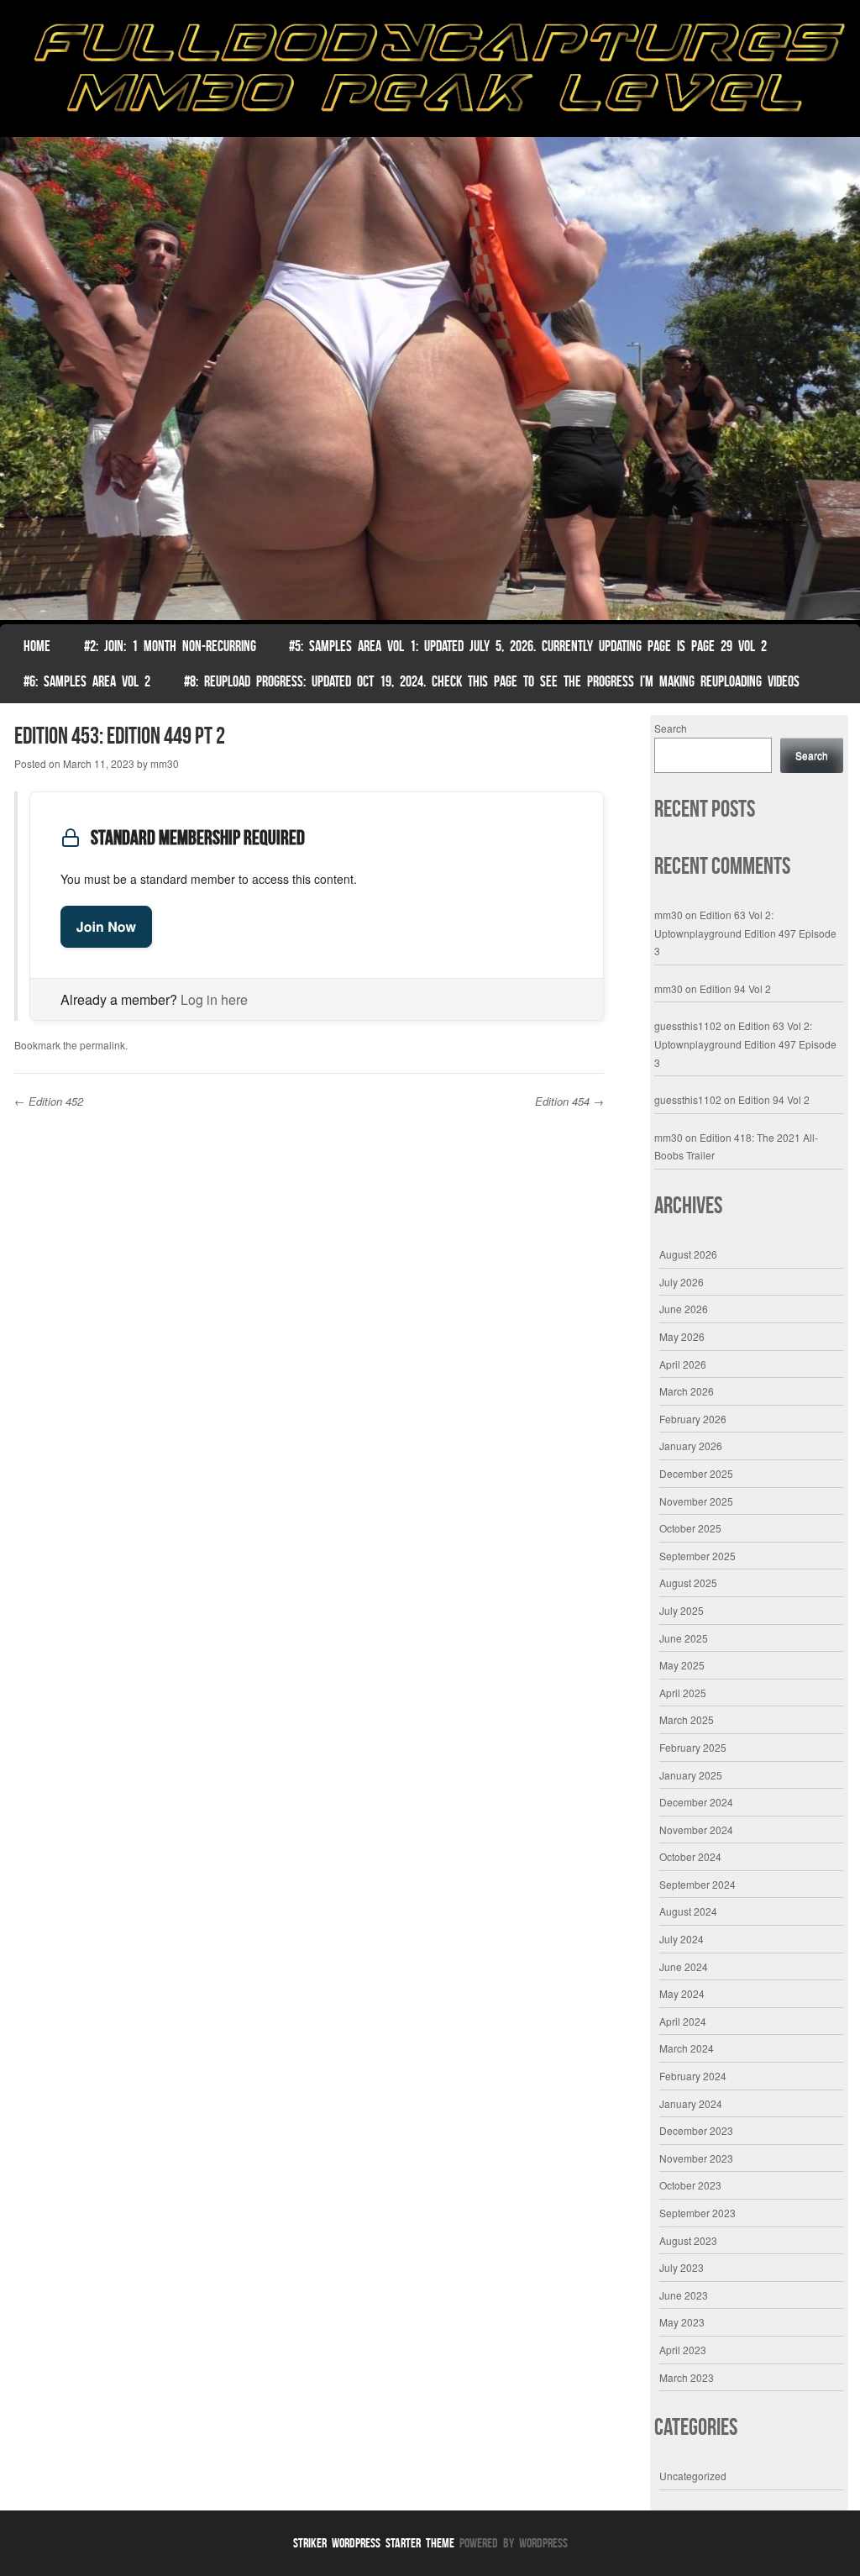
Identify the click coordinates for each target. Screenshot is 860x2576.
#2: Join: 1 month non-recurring (170, 646)
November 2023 (696, 2158)
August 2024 (688, 1911)
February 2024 (693, 2076)
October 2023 (690, 2185)
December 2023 (696, 2130)
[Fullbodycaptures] (430, 73)
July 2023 (682, 2267)
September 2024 (697, 1884)
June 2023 (684, 2295)
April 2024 (683, 2021)
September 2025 (697, 1556)
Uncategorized (693, 2476)
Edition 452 (49, 1101)
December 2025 (696, 1473)
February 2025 (693, 1747)
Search (671, 728)
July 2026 (682, 1282)
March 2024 (687, 2048)
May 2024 (682, 1993)
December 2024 (696, 1802)
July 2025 (682, 1610)
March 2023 (687, 2377)
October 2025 (690, 1528)
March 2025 (687, 1719)
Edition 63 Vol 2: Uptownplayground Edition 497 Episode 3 (745, 933)
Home (37, 646)
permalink (102, 1045)
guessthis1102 (688, 1025)
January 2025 (691, 1775)
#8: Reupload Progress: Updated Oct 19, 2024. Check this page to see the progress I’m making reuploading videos (492, 681)
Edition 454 (569, 1101)
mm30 (165, 763)
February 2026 (693, 1419)
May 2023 (682, 2322)
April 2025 (683, 1693)
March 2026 (687, 1391)
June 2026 (684, 1309)
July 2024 (682, 1939)
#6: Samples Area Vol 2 (87, 681)
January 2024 (691, 2103)
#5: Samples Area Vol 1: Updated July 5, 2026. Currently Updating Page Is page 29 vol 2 (528, 646)
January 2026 (691, 1446)
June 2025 (684, 1638)
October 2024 (690, 1856)
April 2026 (683, 1364)
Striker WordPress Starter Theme (374, 2543)
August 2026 (688, 1254)
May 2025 (682, 1665)
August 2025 (688, 1582)
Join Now (106, 926)
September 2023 (697, 2213)
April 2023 (683, 2350)
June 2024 (684, 1966)
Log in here (214, 999)
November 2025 (696, 1501)
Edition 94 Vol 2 (735, 988)
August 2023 (688, 2240)
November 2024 (696, 1829)
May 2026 (682, 1336)
